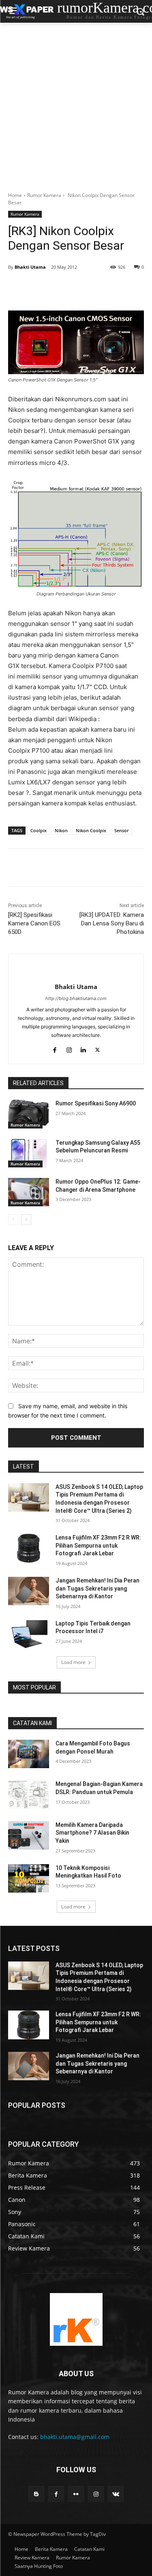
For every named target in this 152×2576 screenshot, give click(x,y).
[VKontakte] (116, 2494)
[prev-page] (13, 1220)
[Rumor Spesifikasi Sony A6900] (29, 1114)
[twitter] (97, 1048)
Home (15, 195)
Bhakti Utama (30, 267)
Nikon (61, 830)
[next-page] (26, 1220)
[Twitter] (60, 288)
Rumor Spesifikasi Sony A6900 (96, 1103)
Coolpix (39, 830)
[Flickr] (76, 2494)
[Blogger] (36, 2494)
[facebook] (55, 1048)
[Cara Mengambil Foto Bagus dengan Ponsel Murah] (29, 1754)
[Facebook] (42, 288)
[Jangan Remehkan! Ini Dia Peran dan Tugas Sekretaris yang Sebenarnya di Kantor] (29, 1591)
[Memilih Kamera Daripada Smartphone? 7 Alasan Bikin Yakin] (29, 1835)
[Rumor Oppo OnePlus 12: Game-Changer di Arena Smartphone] (29, 1192)
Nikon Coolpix (91, 830)
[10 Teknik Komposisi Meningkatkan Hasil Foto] (29, 1878)
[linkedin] (83, 1048)
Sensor (122, 830)
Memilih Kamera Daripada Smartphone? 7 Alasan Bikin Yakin (92, 1833)
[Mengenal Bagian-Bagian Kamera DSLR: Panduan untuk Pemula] (29, 1794)
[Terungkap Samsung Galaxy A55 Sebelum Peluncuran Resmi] (29, 1153)
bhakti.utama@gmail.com (75, 2437)
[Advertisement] (76, 103)
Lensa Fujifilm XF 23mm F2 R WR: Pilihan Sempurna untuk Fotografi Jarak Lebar (98, 1545)
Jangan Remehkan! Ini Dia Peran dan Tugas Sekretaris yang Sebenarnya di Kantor (97, 1588)
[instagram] (69, 1048)
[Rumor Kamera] (76, 2319)
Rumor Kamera (44, 195)
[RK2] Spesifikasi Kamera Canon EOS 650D (34, 923)
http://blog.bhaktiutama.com (76, 998)
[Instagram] (96, 2494)
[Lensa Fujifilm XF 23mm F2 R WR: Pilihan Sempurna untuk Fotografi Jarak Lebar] (29, 1548)
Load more (73, 1662)
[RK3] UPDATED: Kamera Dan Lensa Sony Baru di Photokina (112, 923)
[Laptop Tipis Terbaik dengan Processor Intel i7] (29, 1634)
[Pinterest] (79, 288)
